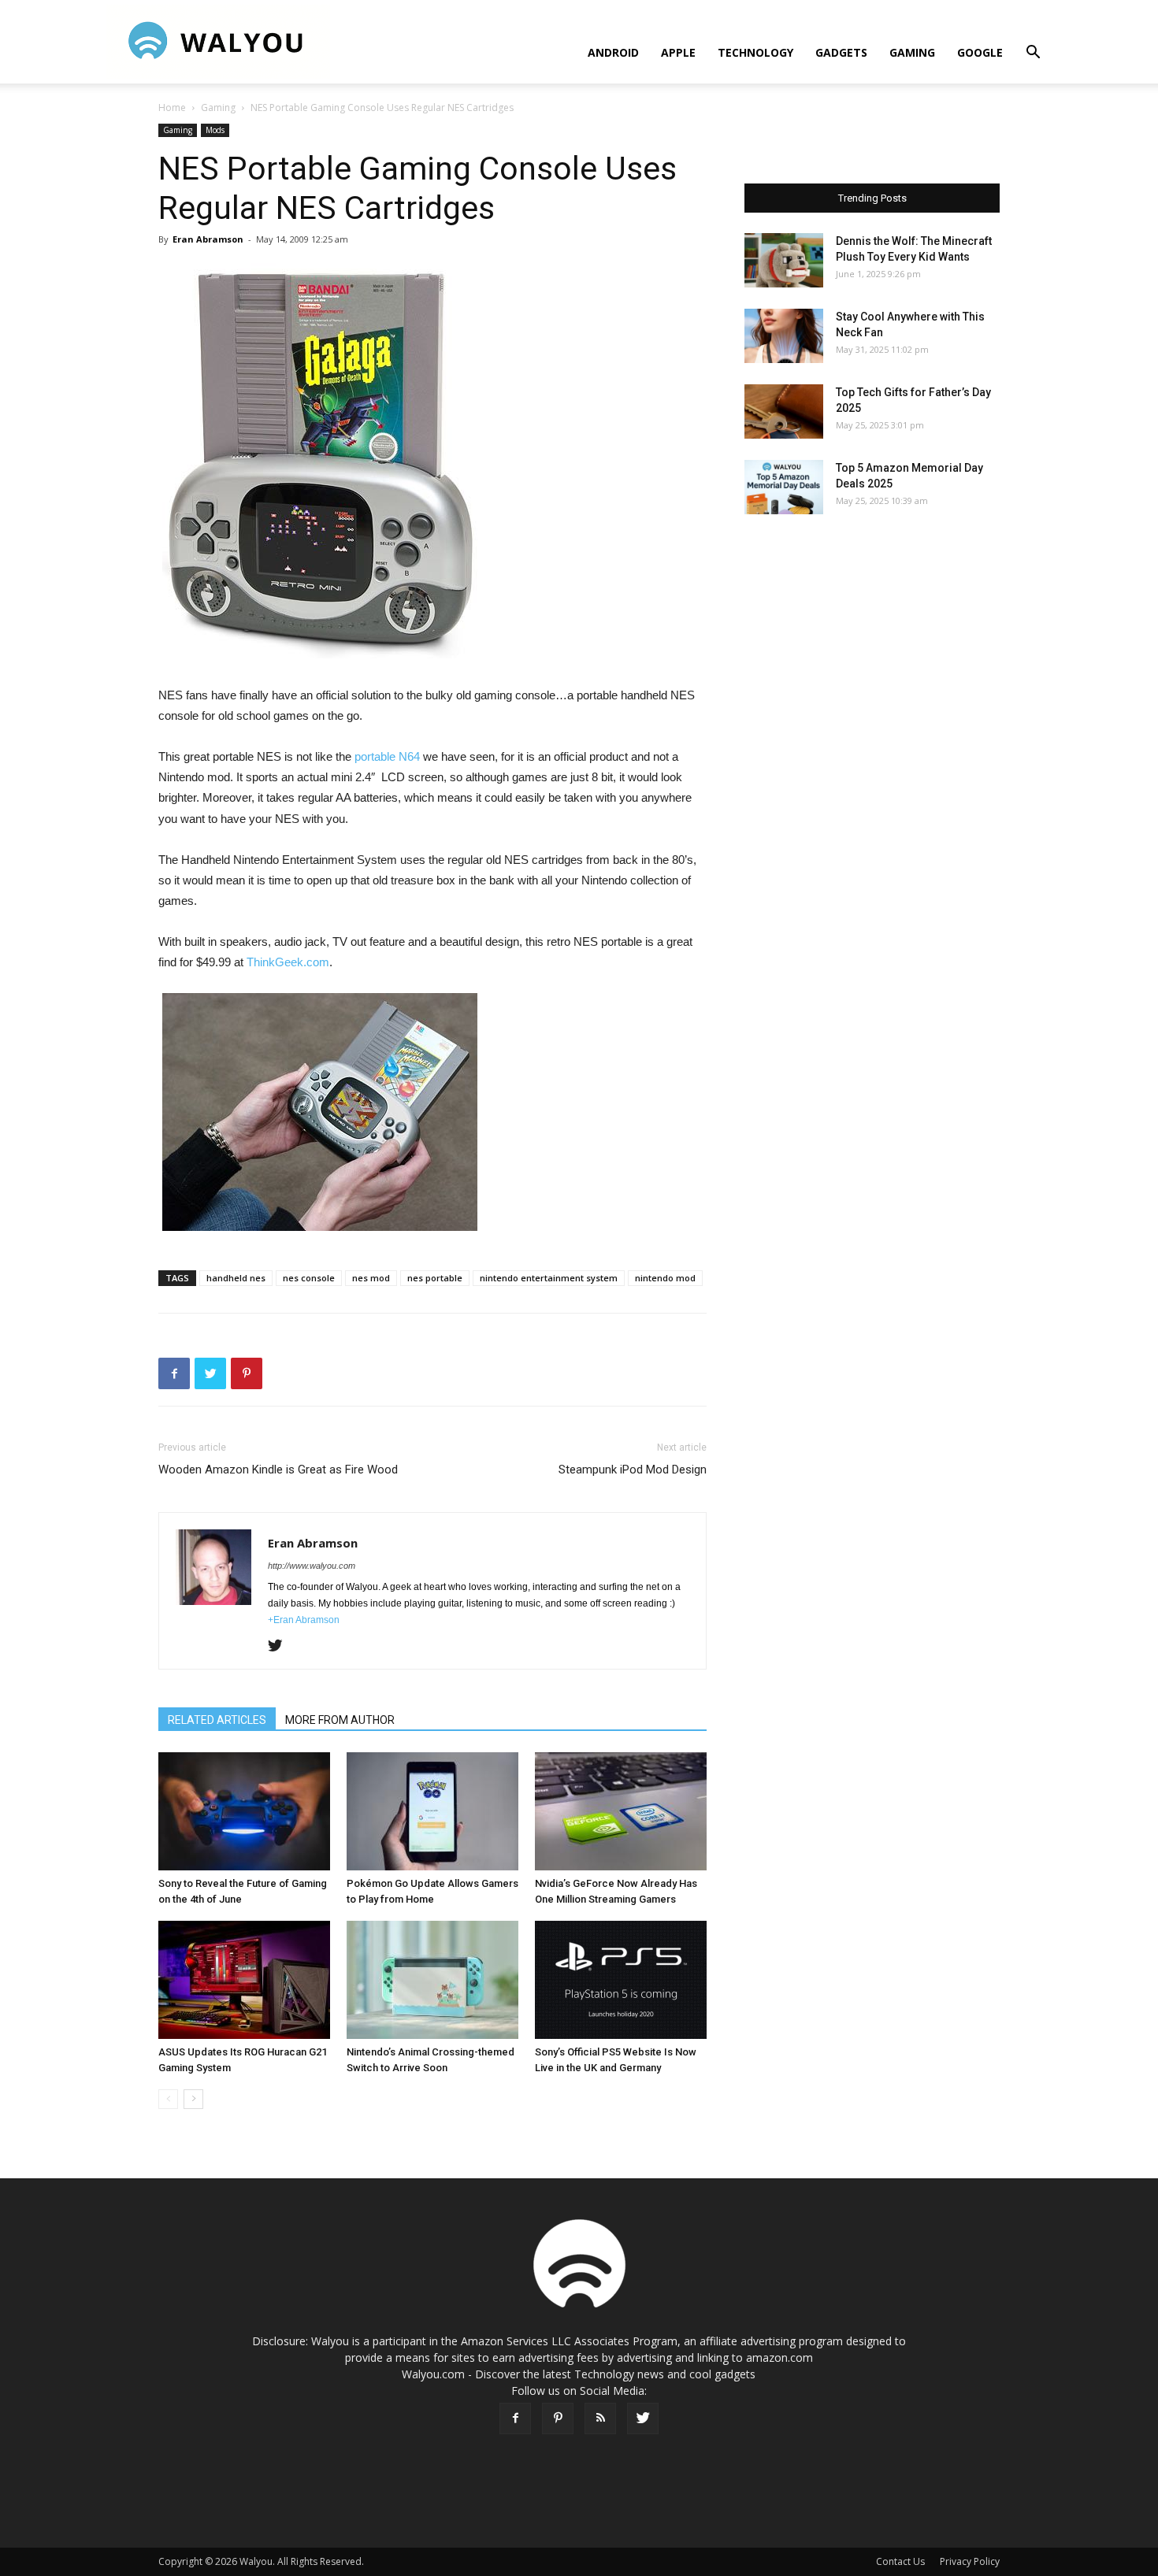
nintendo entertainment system (549, 1278)
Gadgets (841, 52)
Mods (215, 130)
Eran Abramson (208, 239)
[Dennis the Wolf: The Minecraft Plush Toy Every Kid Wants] (784, 260)
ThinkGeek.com (288, 962)
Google (980, 52)
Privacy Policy (970, 2561)
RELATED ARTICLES (217, 1720)
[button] (1033, 54)
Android (613, 52)
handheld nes (236, 1278)
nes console (309, 1278)
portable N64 (387, 756)
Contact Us (900, 2561)
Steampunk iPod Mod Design (633, 1470)
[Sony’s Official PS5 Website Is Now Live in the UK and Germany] (621, 1980)
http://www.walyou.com (312, 1566)
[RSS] (600, 2418)
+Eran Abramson (304, 1620)
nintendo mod (665, 1278)
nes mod (371, 1278)
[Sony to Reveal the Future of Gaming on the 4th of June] (244, 1811)
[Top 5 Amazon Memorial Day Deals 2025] (784, 487)
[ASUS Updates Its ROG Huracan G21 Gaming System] (244, 1980)
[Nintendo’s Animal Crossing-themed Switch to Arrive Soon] (432, 1980)
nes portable (435, 1278)
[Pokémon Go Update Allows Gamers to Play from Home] (432, 1811)
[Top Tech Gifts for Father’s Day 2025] (784, 411)
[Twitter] (281, 1647)
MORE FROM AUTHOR (340, 1720)
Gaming (912, 52)
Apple (678, 52)
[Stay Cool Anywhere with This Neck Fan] (784, 336)
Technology (755, 52)
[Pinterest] (558, 2418)
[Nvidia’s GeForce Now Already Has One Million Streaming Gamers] (621, 1811)
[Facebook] (515, 2418)
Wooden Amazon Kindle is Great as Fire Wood (278, 1470)
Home (172, 107)
